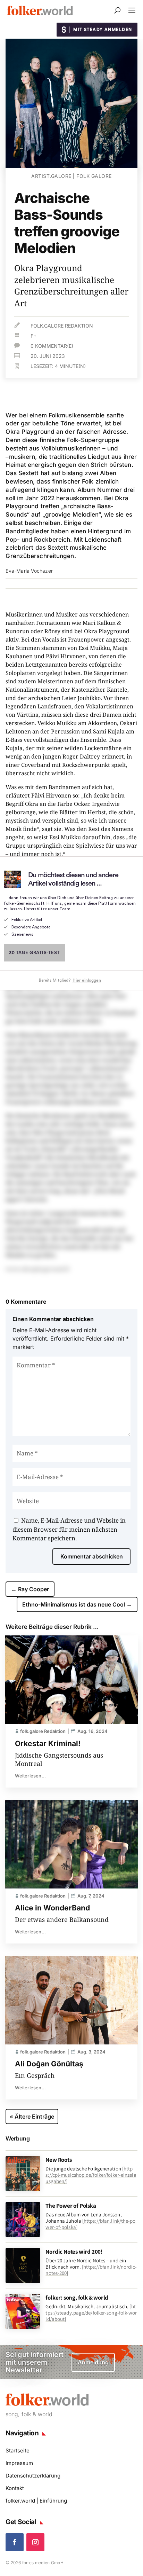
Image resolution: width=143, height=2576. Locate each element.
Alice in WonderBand (52, 1908)
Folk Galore (94, 176)
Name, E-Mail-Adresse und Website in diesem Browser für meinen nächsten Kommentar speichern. (69, 1529)
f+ (33, 336)
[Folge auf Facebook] (15, 2542)
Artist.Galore (51, 176)
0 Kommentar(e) (52, 346)
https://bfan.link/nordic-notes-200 (91, 2270)
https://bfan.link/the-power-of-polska (90, 2224)
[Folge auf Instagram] (35, 2542)
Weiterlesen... (30, 1776)
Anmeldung (93, 2362)
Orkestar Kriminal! (48, 1743)
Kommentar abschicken (92, 1556)
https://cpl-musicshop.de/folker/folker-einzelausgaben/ (91, 2175)
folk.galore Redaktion (62, 326)
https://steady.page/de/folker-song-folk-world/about (91, 2313)
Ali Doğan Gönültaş (49, 2064)
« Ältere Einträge (32, 2116)
